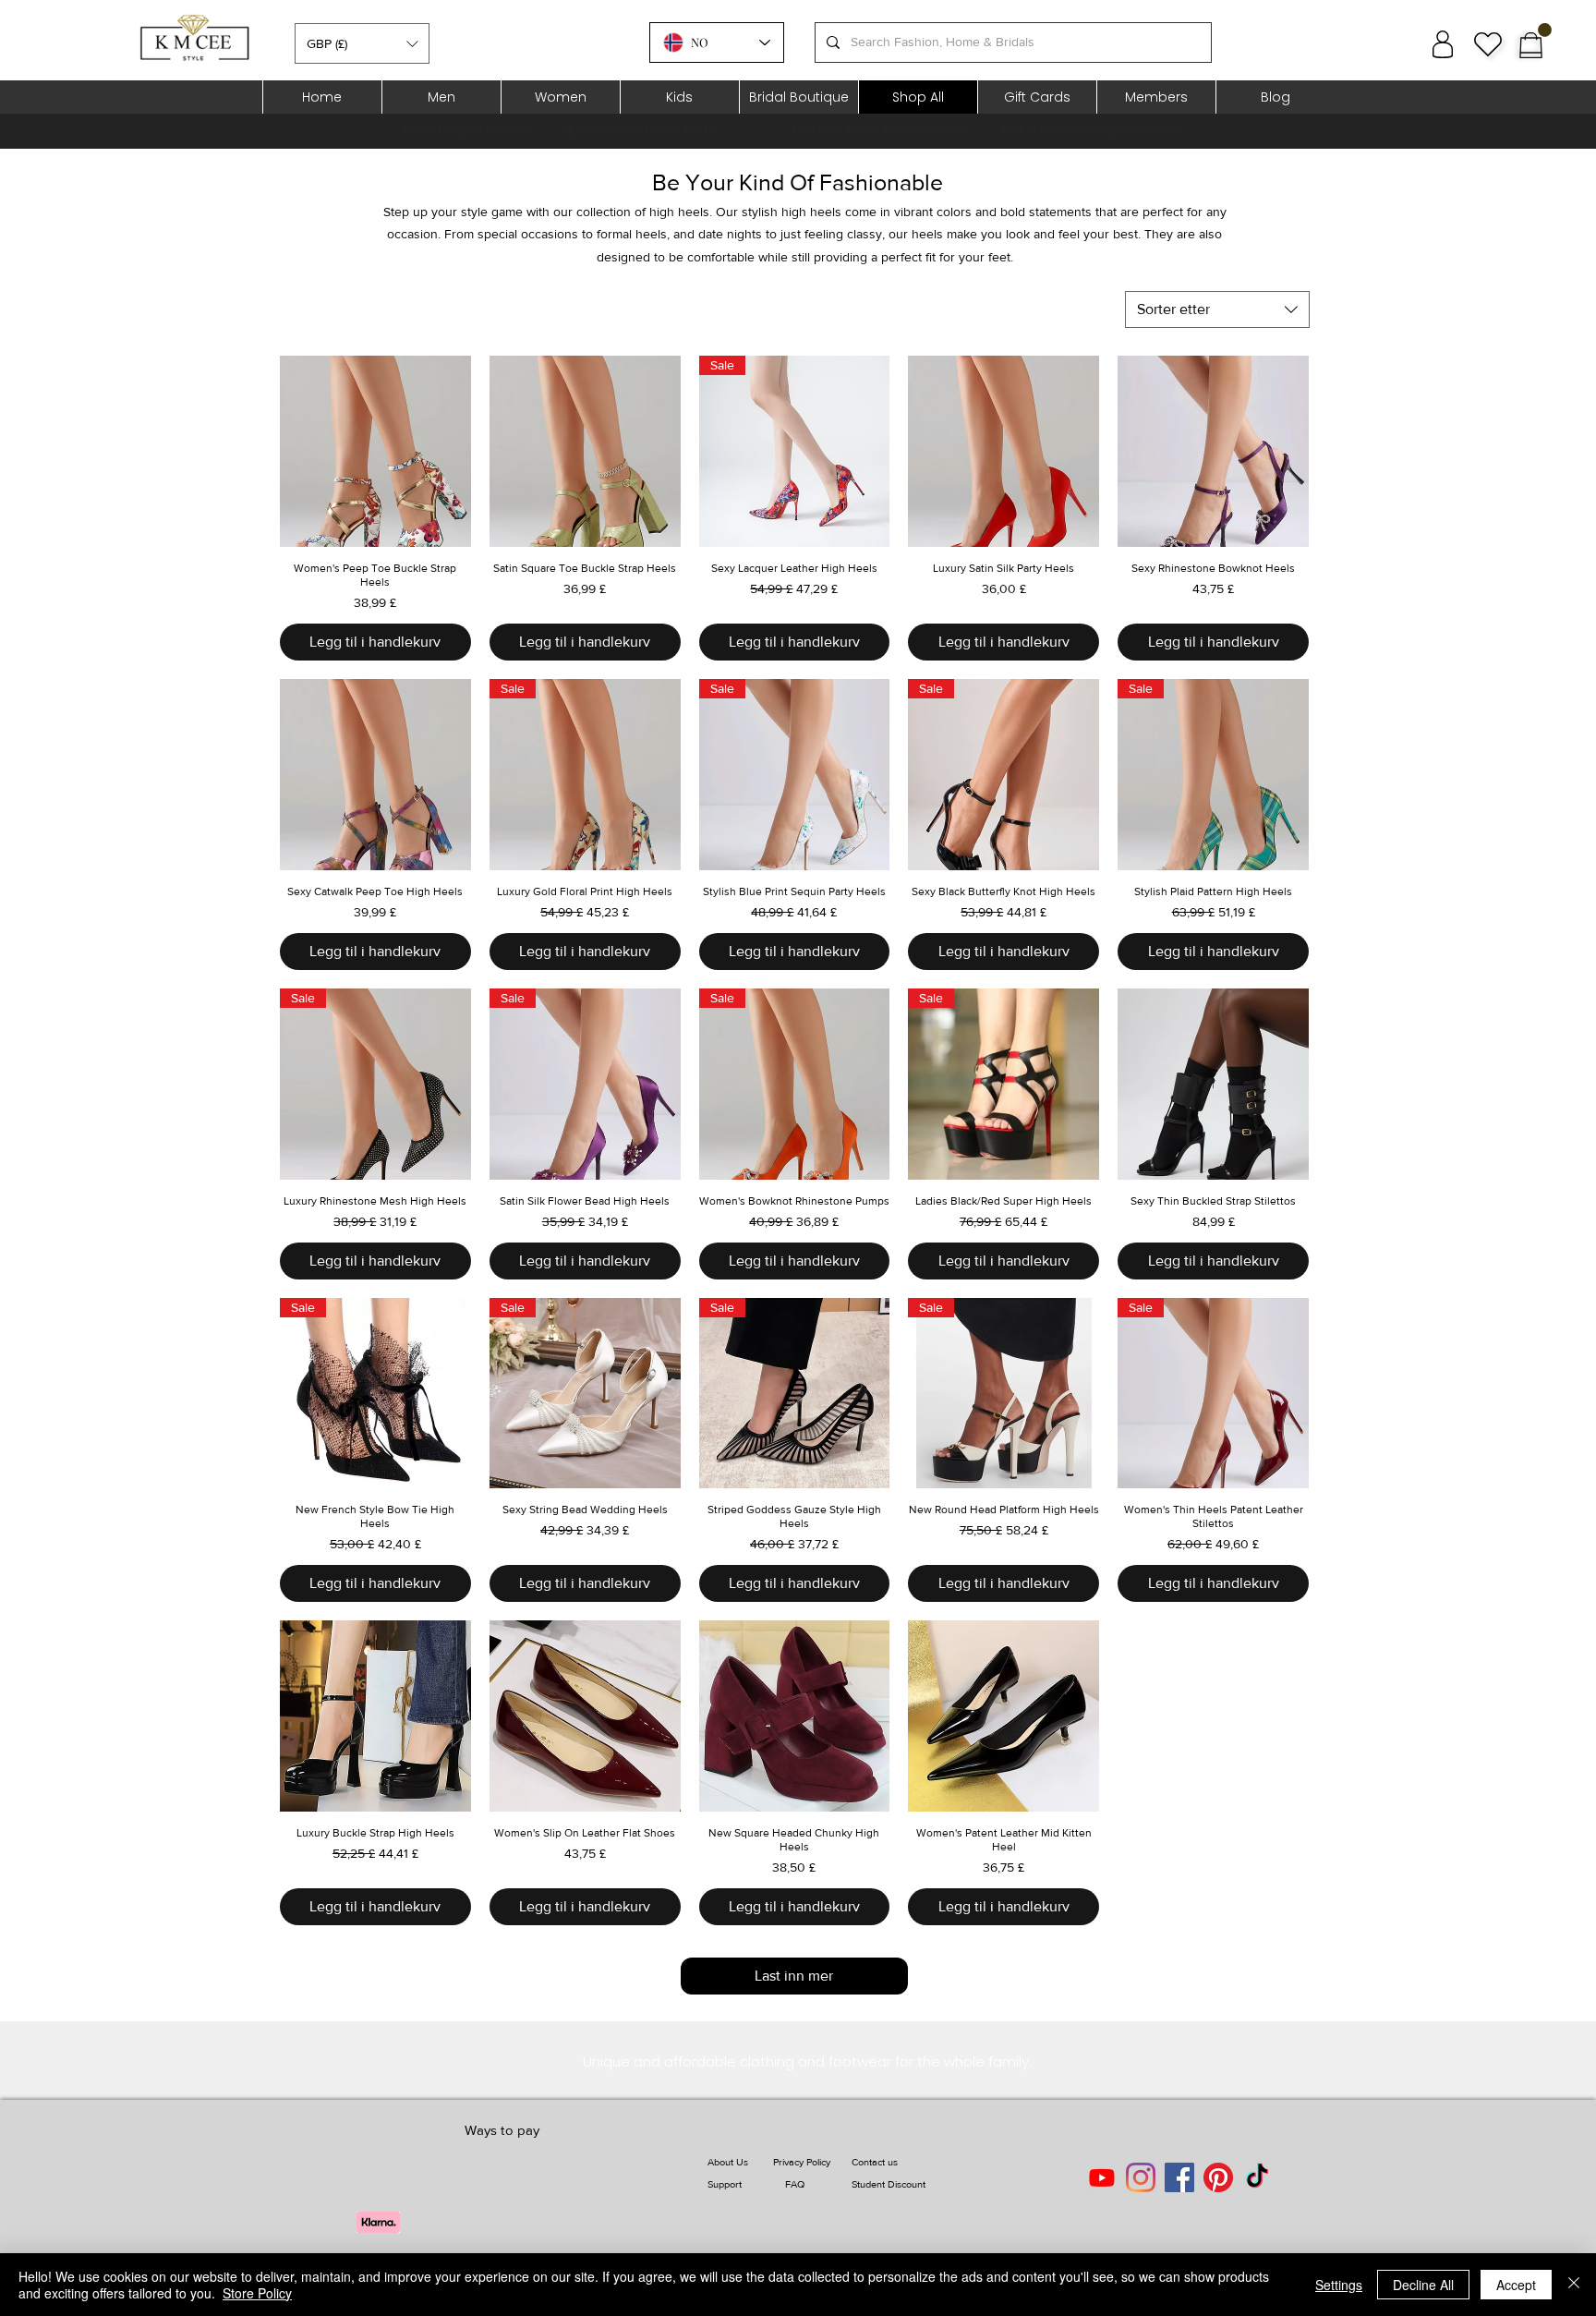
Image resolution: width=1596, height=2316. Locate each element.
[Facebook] (1179, 2177)
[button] (362, 43)
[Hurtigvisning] (375, 451)
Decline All (1423, 2285)
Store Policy (257, 2293)
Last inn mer (794, 1976)
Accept (1516, 2285)
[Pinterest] (1218, 2177)
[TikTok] (1257, 2177)
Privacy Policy (802, 2162)
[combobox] (1217, 309)
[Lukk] (1574, 2285)
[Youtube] (1102, 2177)
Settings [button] (1339, 2285)
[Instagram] (1141, 2177)
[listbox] (362, 43)
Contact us (875, 2162)
